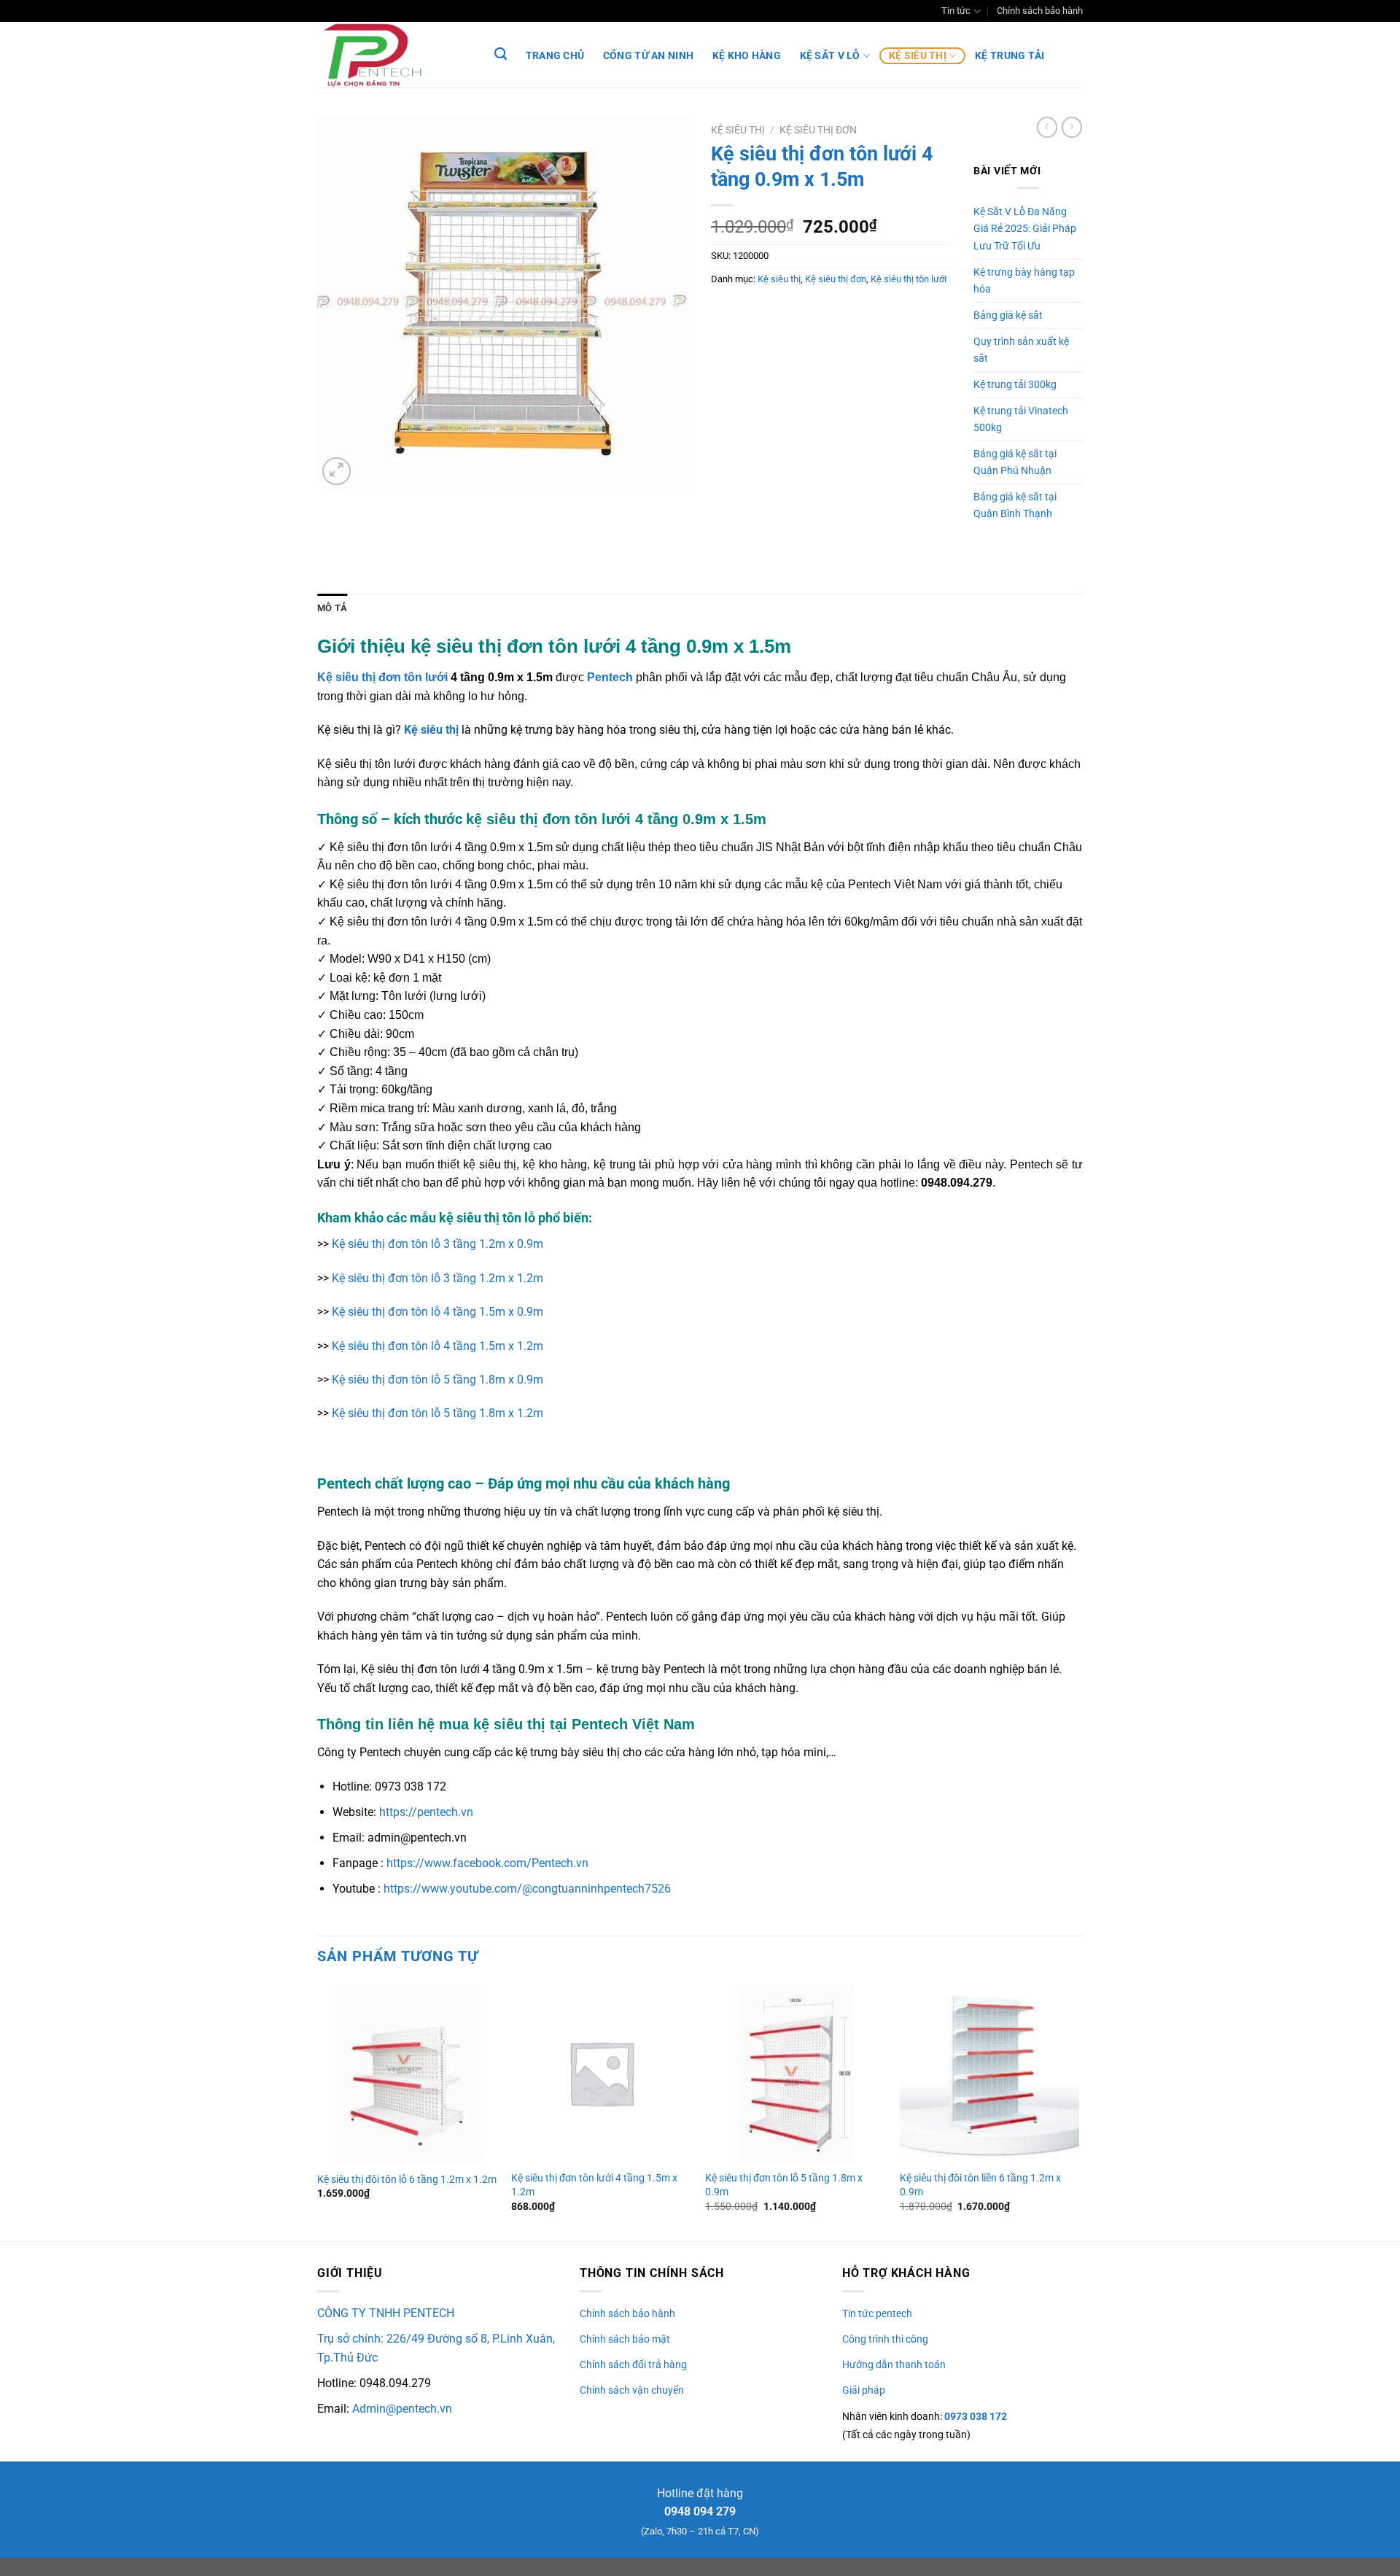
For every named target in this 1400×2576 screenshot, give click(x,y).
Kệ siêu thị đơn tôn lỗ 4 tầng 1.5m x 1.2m (437, 1346)
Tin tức (956, 11)
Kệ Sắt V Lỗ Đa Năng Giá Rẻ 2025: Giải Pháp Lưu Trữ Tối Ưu (1025, 229)
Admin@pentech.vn (402, 2409)
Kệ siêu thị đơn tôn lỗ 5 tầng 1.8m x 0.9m (437, 1380)
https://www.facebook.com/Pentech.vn (487, 1863)
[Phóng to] (337, 472)
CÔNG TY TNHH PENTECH (386, 2313)
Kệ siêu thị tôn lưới (909, 279)
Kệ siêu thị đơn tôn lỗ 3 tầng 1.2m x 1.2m (437, 1278)
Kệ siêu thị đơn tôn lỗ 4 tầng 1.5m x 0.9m (437, 1312)
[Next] (1078, 2111)
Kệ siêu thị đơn (818, 130)
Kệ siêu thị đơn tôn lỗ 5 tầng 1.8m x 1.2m (437, 1413)
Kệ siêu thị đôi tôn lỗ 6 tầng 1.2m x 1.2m (407, 2180)
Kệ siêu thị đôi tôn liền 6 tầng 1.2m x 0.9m (980, 2185)
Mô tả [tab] (332, 608)
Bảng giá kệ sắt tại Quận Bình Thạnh (1015, 505)
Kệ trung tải (1010, 56)
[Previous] (318, 2111)
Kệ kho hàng (747, 56)
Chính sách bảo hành (1040, 11)
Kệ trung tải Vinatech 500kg (1021, 419)
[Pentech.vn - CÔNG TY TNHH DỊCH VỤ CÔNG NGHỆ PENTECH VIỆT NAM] (390, 55)
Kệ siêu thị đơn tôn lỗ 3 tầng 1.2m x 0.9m (437, 1244)
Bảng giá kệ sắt (1008, 315)
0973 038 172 (975, 2416)
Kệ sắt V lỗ (830, 56)
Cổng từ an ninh (648, 56)
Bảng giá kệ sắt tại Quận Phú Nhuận (1015, 462)
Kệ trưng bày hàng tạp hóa (1024, 281)
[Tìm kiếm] (501, 54)
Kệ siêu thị (918, 56)
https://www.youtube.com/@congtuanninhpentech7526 (527, 1889)
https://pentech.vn (426, 1812)
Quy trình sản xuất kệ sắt (1021, 350)
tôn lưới (424, 677)
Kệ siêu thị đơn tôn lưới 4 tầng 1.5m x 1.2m (594, 2185)
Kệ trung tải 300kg (1015, 385)
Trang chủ (555, 56)
